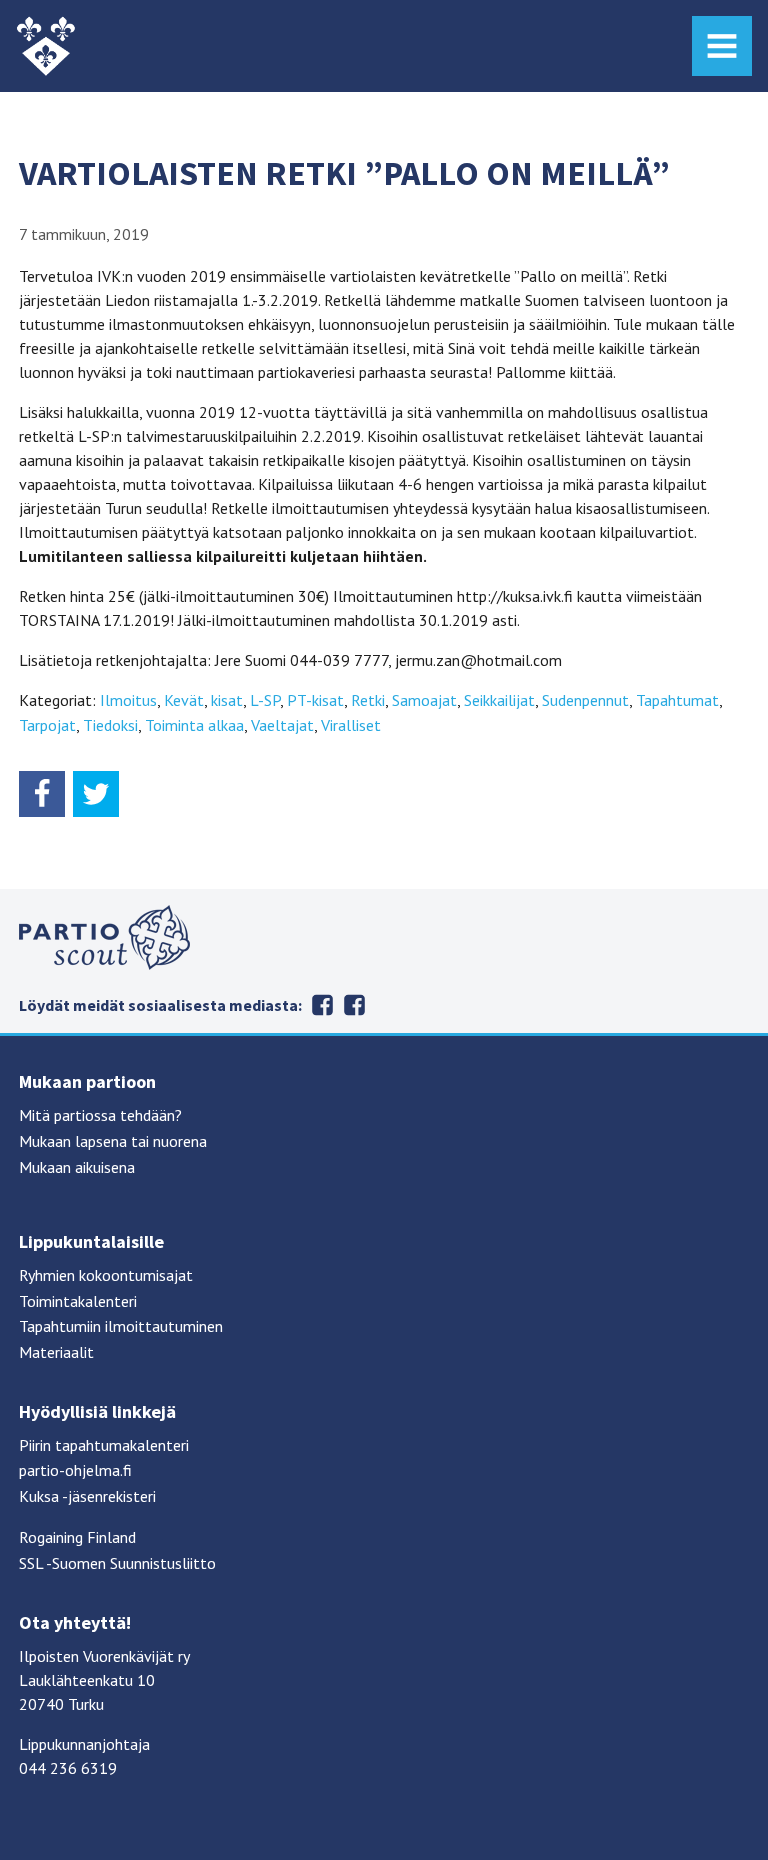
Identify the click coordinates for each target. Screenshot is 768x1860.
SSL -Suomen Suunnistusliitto (117, 1563)
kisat (227, 700)
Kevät (184, 700)
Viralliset (351, 725)
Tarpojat (47, 725)
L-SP (265, 700)
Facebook (322, 1005)
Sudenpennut (585, 700)
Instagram (354, 1005)
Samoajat (424, 700)
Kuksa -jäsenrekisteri (87, 1496)
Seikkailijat (499, 700)
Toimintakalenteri (78, 1301)
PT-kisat (315, 700)
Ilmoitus (128, 700)
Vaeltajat (282, 725)
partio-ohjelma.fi (75, 1470)
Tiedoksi (110, 725)
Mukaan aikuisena (77, 1167)
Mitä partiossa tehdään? (100, 1115)
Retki (368, 700)
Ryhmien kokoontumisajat (106, 1275)
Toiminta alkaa (194, 725)
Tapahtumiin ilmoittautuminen (121, 1326)
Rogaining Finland (77, 1537)
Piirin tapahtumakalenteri (104, 1445)
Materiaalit (56, 1352)
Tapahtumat (677, 700)
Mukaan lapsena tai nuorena (113, 1141)
